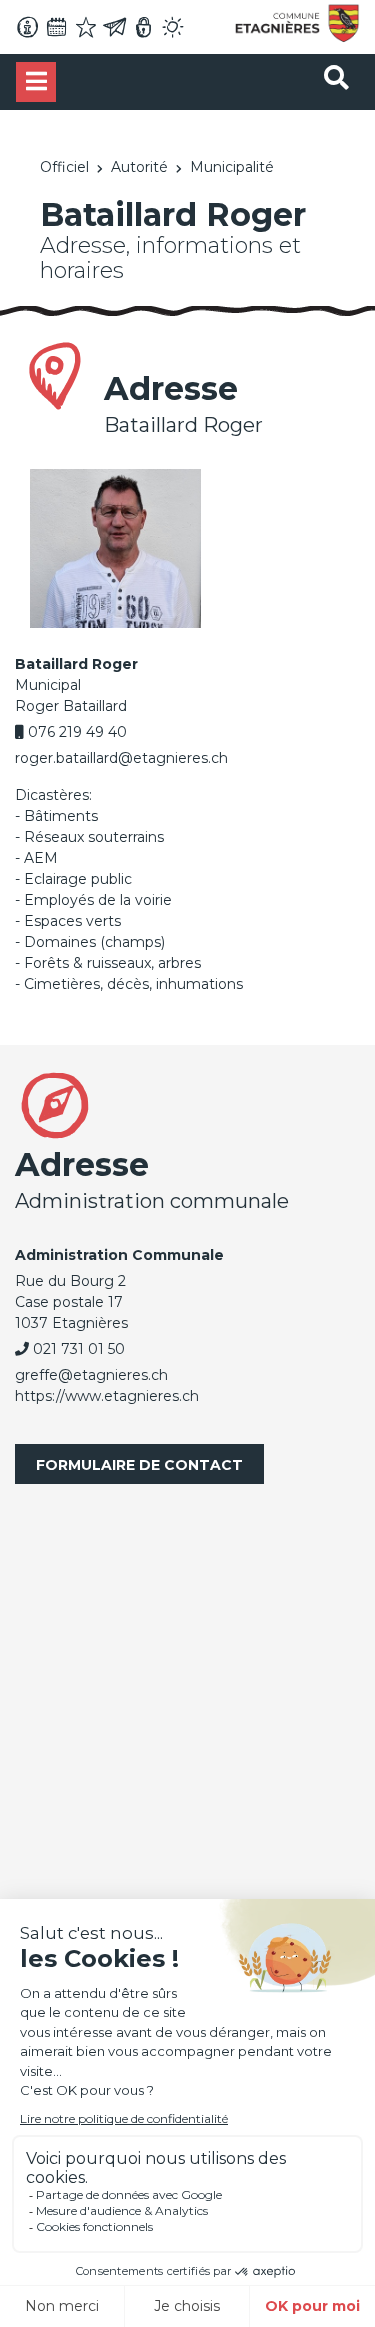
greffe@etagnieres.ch (91, 1375)
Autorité (139, 167)
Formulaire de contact (139, 1465)
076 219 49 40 (77, 732)
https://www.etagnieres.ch (107, 1396)
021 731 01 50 (79, 1349)
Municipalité (232, 167)
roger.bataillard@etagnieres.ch (121, 758)
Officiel (64, 167)
